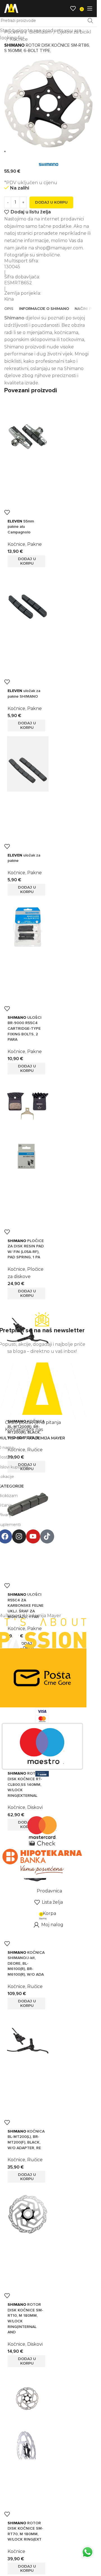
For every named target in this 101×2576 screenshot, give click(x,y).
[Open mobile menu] (90, 8)
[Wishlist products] (73, 8)
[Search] (65, 8)
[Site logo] (11, 8)
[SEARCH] (90, 21)
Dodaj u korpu (51, 202)
